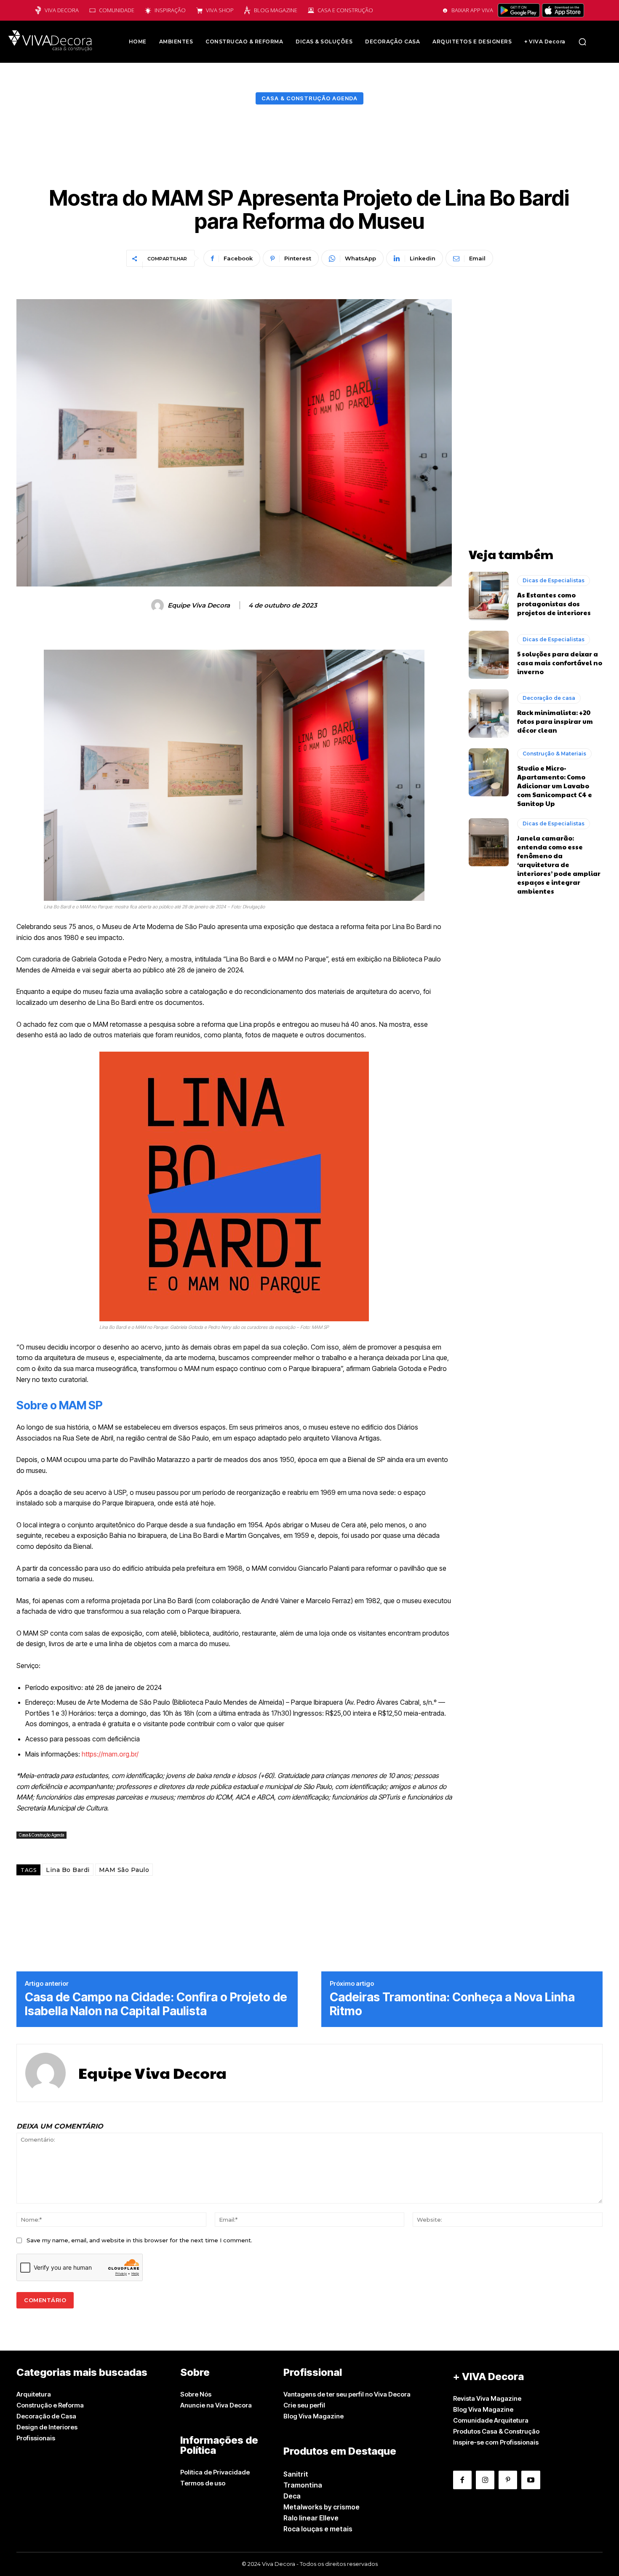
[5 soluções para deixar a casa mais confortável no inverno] (489, 655)
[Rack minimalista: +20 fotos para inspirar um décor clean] (489, 713)
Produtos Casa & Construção (496, 2431)
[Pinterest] (508, 2480)
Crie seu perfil (304, 2405)
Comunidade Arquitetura (491, 2420)
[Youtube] (531, 2480)
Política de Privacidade (215, 2472)
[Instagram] (485, 2480)
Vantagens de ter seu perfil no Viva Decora (347, 2394)
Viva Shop (220, 10)
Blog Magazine (276, 10)
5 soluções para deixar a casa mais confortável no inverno (560, 663)
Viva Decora (62, 10)
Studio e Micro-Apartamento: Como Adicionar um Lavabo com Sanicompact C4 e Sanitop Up (555, 786)
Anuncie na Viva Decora (216, 2405)
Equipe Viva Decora (199, 605)
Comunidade (117, 10)
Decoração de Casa (46, 2416)
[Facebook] (462, 2480)
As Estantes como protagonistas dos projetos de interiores (554, 604)
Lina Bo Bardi (68, 1870)
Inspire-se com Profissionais (496, 2442)
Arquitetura (34, 2394)
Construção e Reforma (50, 2405)
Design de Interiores (47, 2427)
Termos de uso (203, 2483)
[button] (582, 42)
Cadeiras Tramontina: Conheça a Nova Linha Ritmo (452, 2004)
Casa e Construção (345, 10)
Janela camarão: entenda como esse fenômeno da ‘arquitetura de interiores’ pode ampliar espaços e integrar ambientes (559, 864)
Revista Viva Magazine (487, 2398)
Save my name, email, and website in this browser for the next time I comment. (139, 2240)
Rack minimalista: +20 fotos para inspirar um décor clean (555, 721)
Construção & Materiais (554, 754)
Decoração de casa (549, 698)
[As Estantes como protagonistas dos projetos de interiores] (489, 596)
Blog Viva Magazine (314, 2416)
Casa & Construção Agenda (309, 98)
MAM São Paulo (124, 1870)
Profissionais (36, 2438)
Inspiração (170, 10)
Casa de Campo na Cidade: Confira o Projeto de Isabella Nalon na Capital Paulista (156, 2004)
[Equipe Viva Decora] (159, 605)
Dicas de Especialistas (554, 580)
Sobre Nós (196, 2394)
